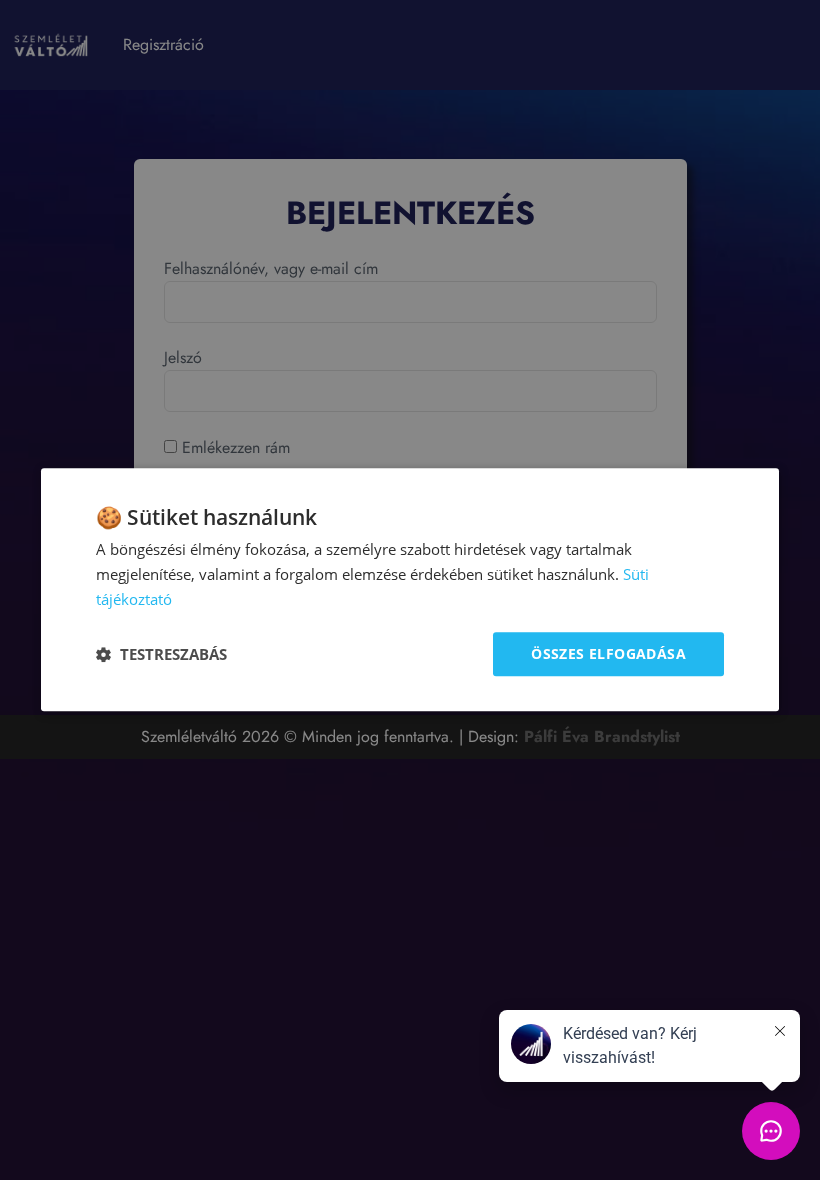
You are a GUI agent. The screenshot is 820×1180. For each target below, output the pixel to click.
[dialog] (410, 589)
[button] (161, 654)
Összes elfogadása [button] (608, 653)
